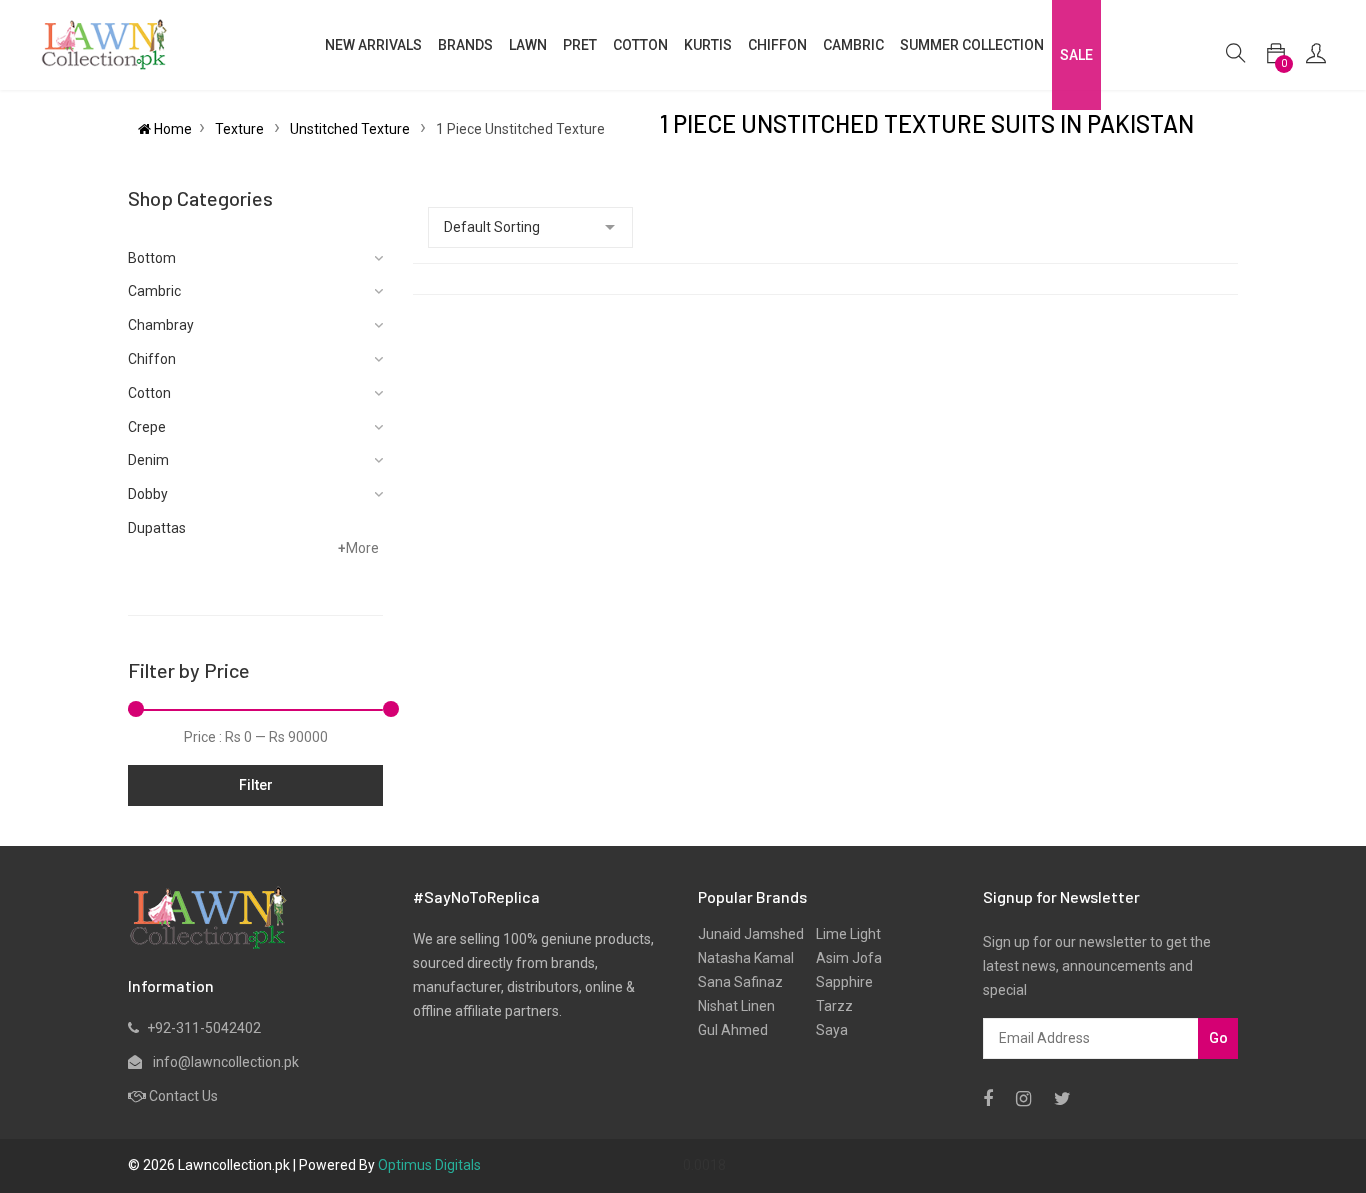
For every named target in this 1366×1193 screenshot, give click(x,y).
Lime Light (842, 934)
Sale (1076, 55)
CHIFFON (777, 45)
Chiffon (152, 359)
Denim (148, 460)
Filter (256, 785)
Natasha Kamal (746, 958)
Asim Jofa (843, 958)
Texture (241, 129)
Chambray (161, 325)
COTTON (640, 45)
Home (171, 129)
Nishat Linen (736, 1006)
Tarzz (828, 1006)
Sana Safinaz (740, 982)
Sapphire (838, 982)
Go (1218, 1038)
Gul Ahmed (733, 1030)
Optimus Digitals (429, 1165)
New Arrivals (373, 45)
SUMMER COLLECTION (972, 45)
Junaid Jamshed (751, 934)
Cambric (853, 45)
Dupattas (157, 528)
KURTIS (708, 45)
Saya (826, 1030)
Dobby (148, 494)
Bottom (152, 258)
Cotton (149, 393)
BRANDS (465, 45)
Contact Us (183, 1096)
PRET (580, 45)
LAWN (528, 45)
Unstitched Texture (351, 129)
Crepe (147, 427)
